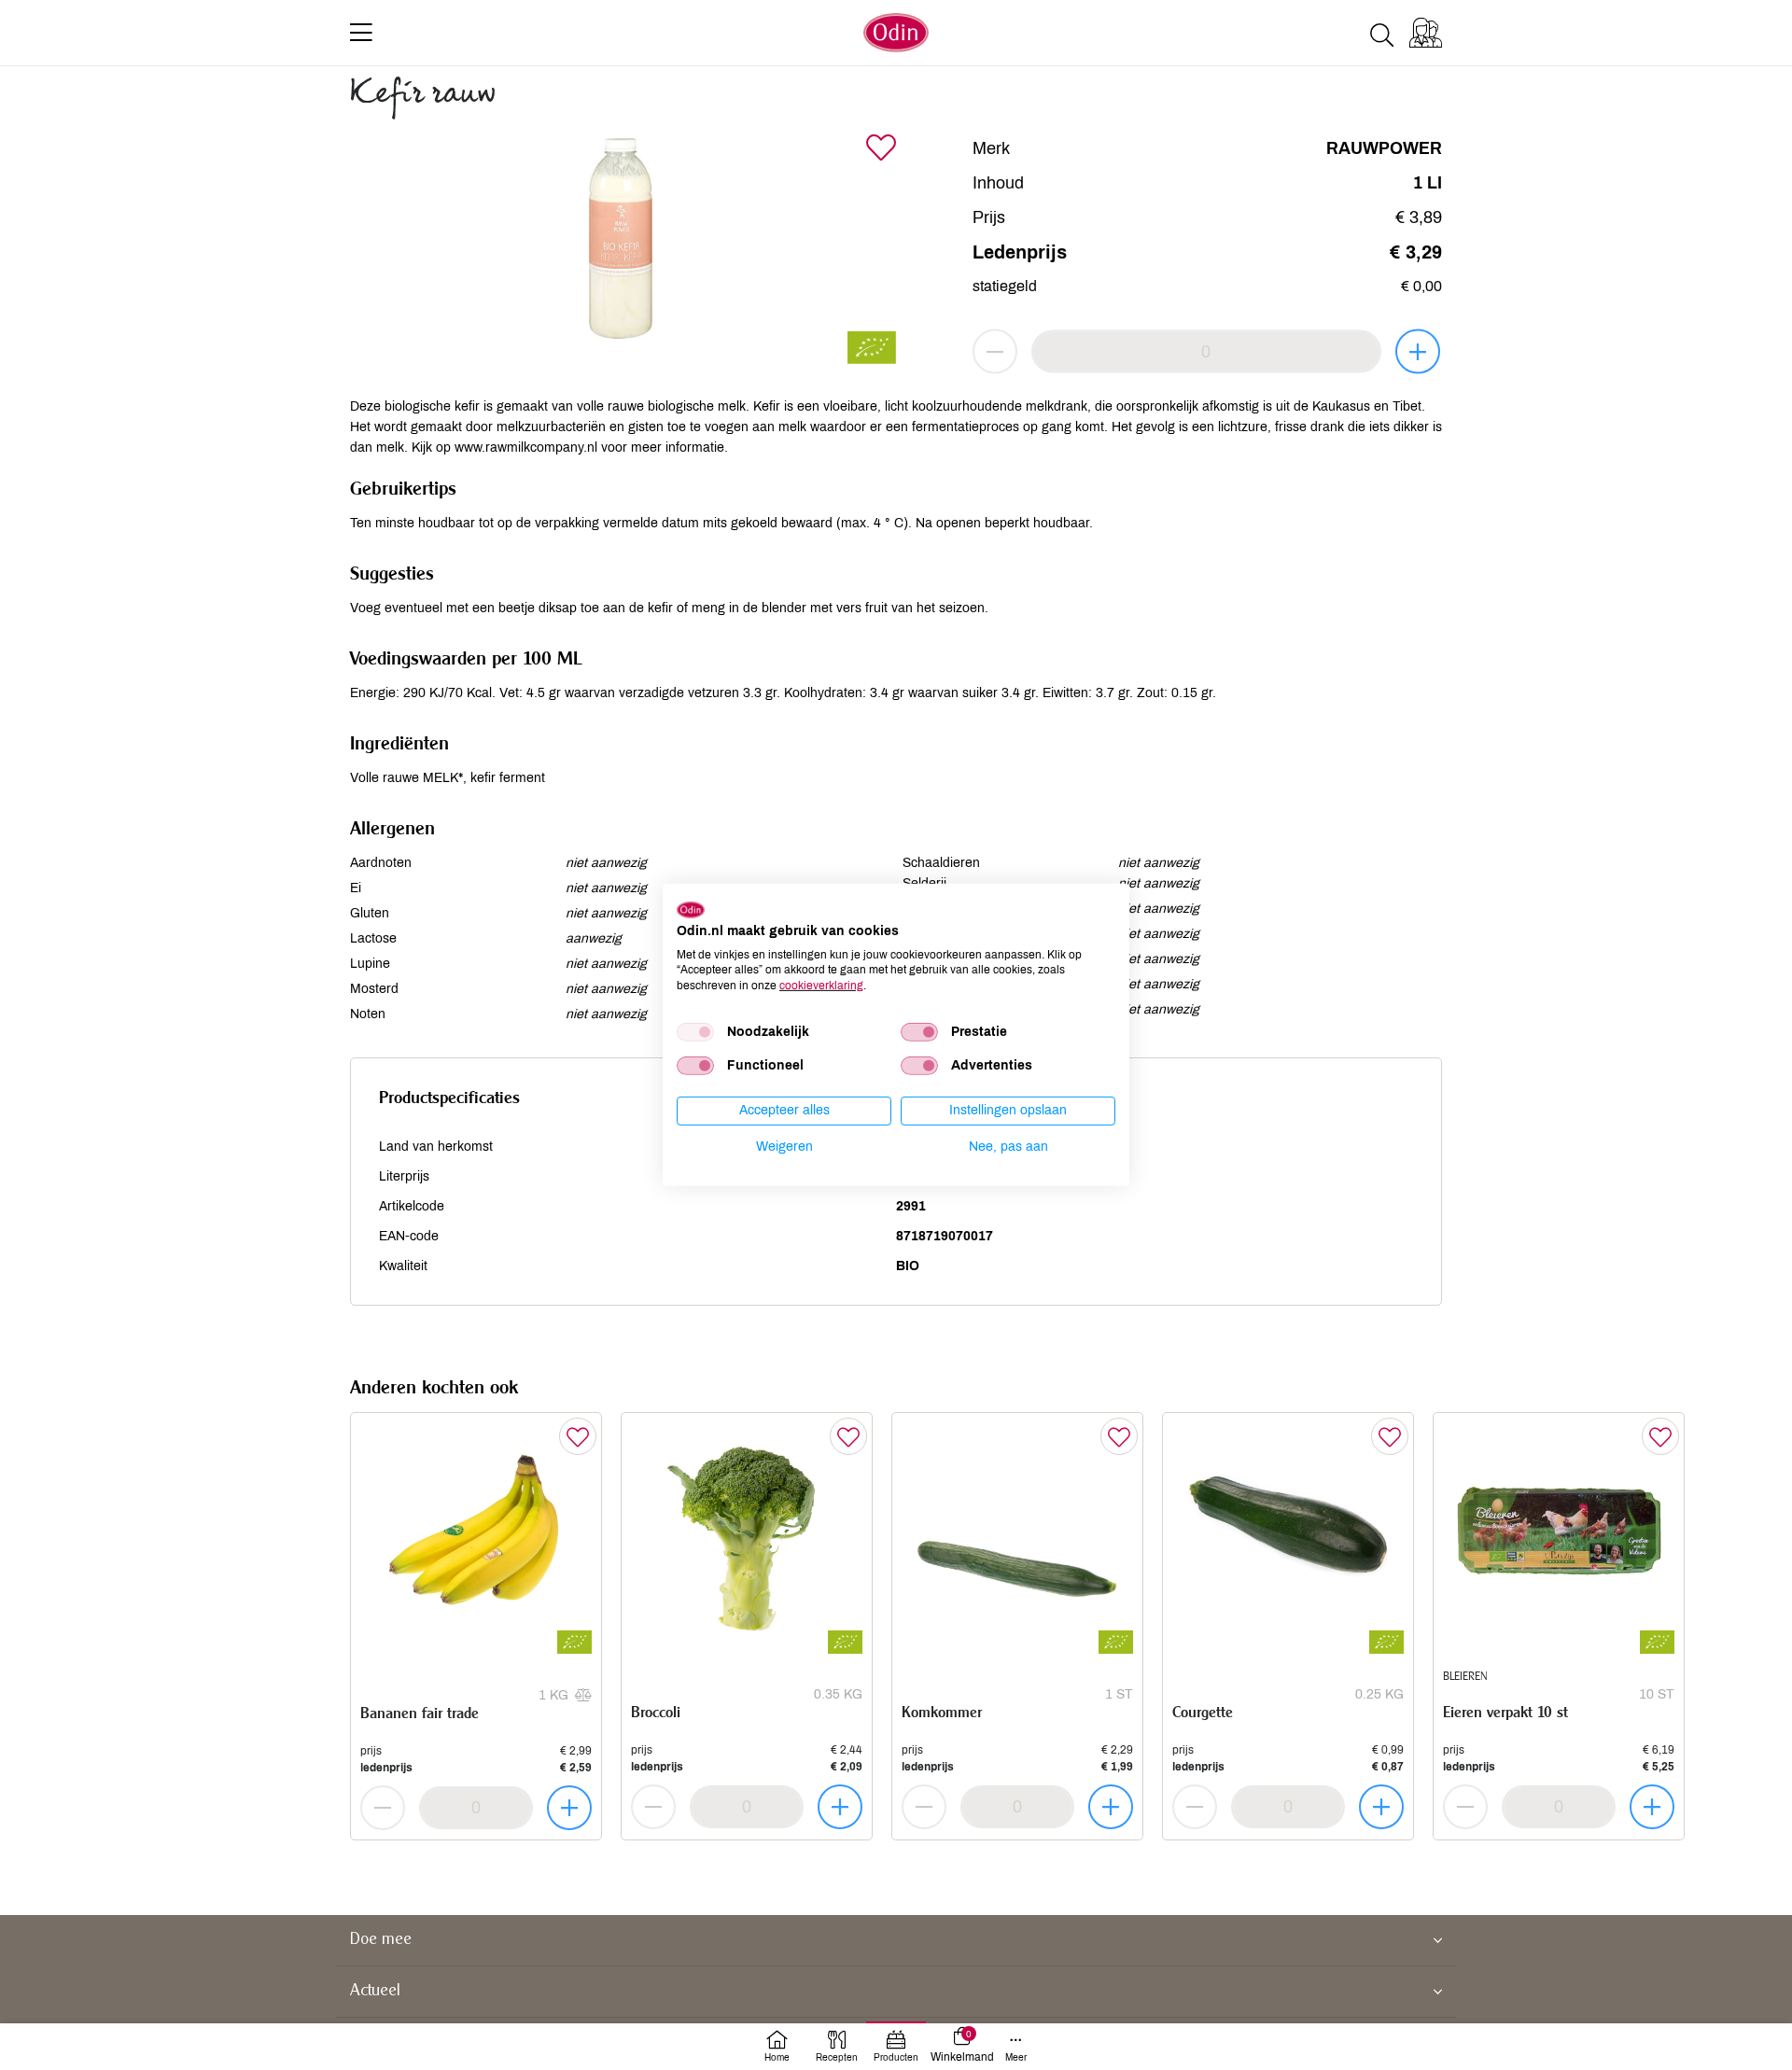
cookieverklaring (821, 986)
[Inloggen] (1426, 33)
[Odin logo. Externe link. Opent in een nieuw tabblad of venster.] (691, 910)
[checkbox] (695, 1032)
